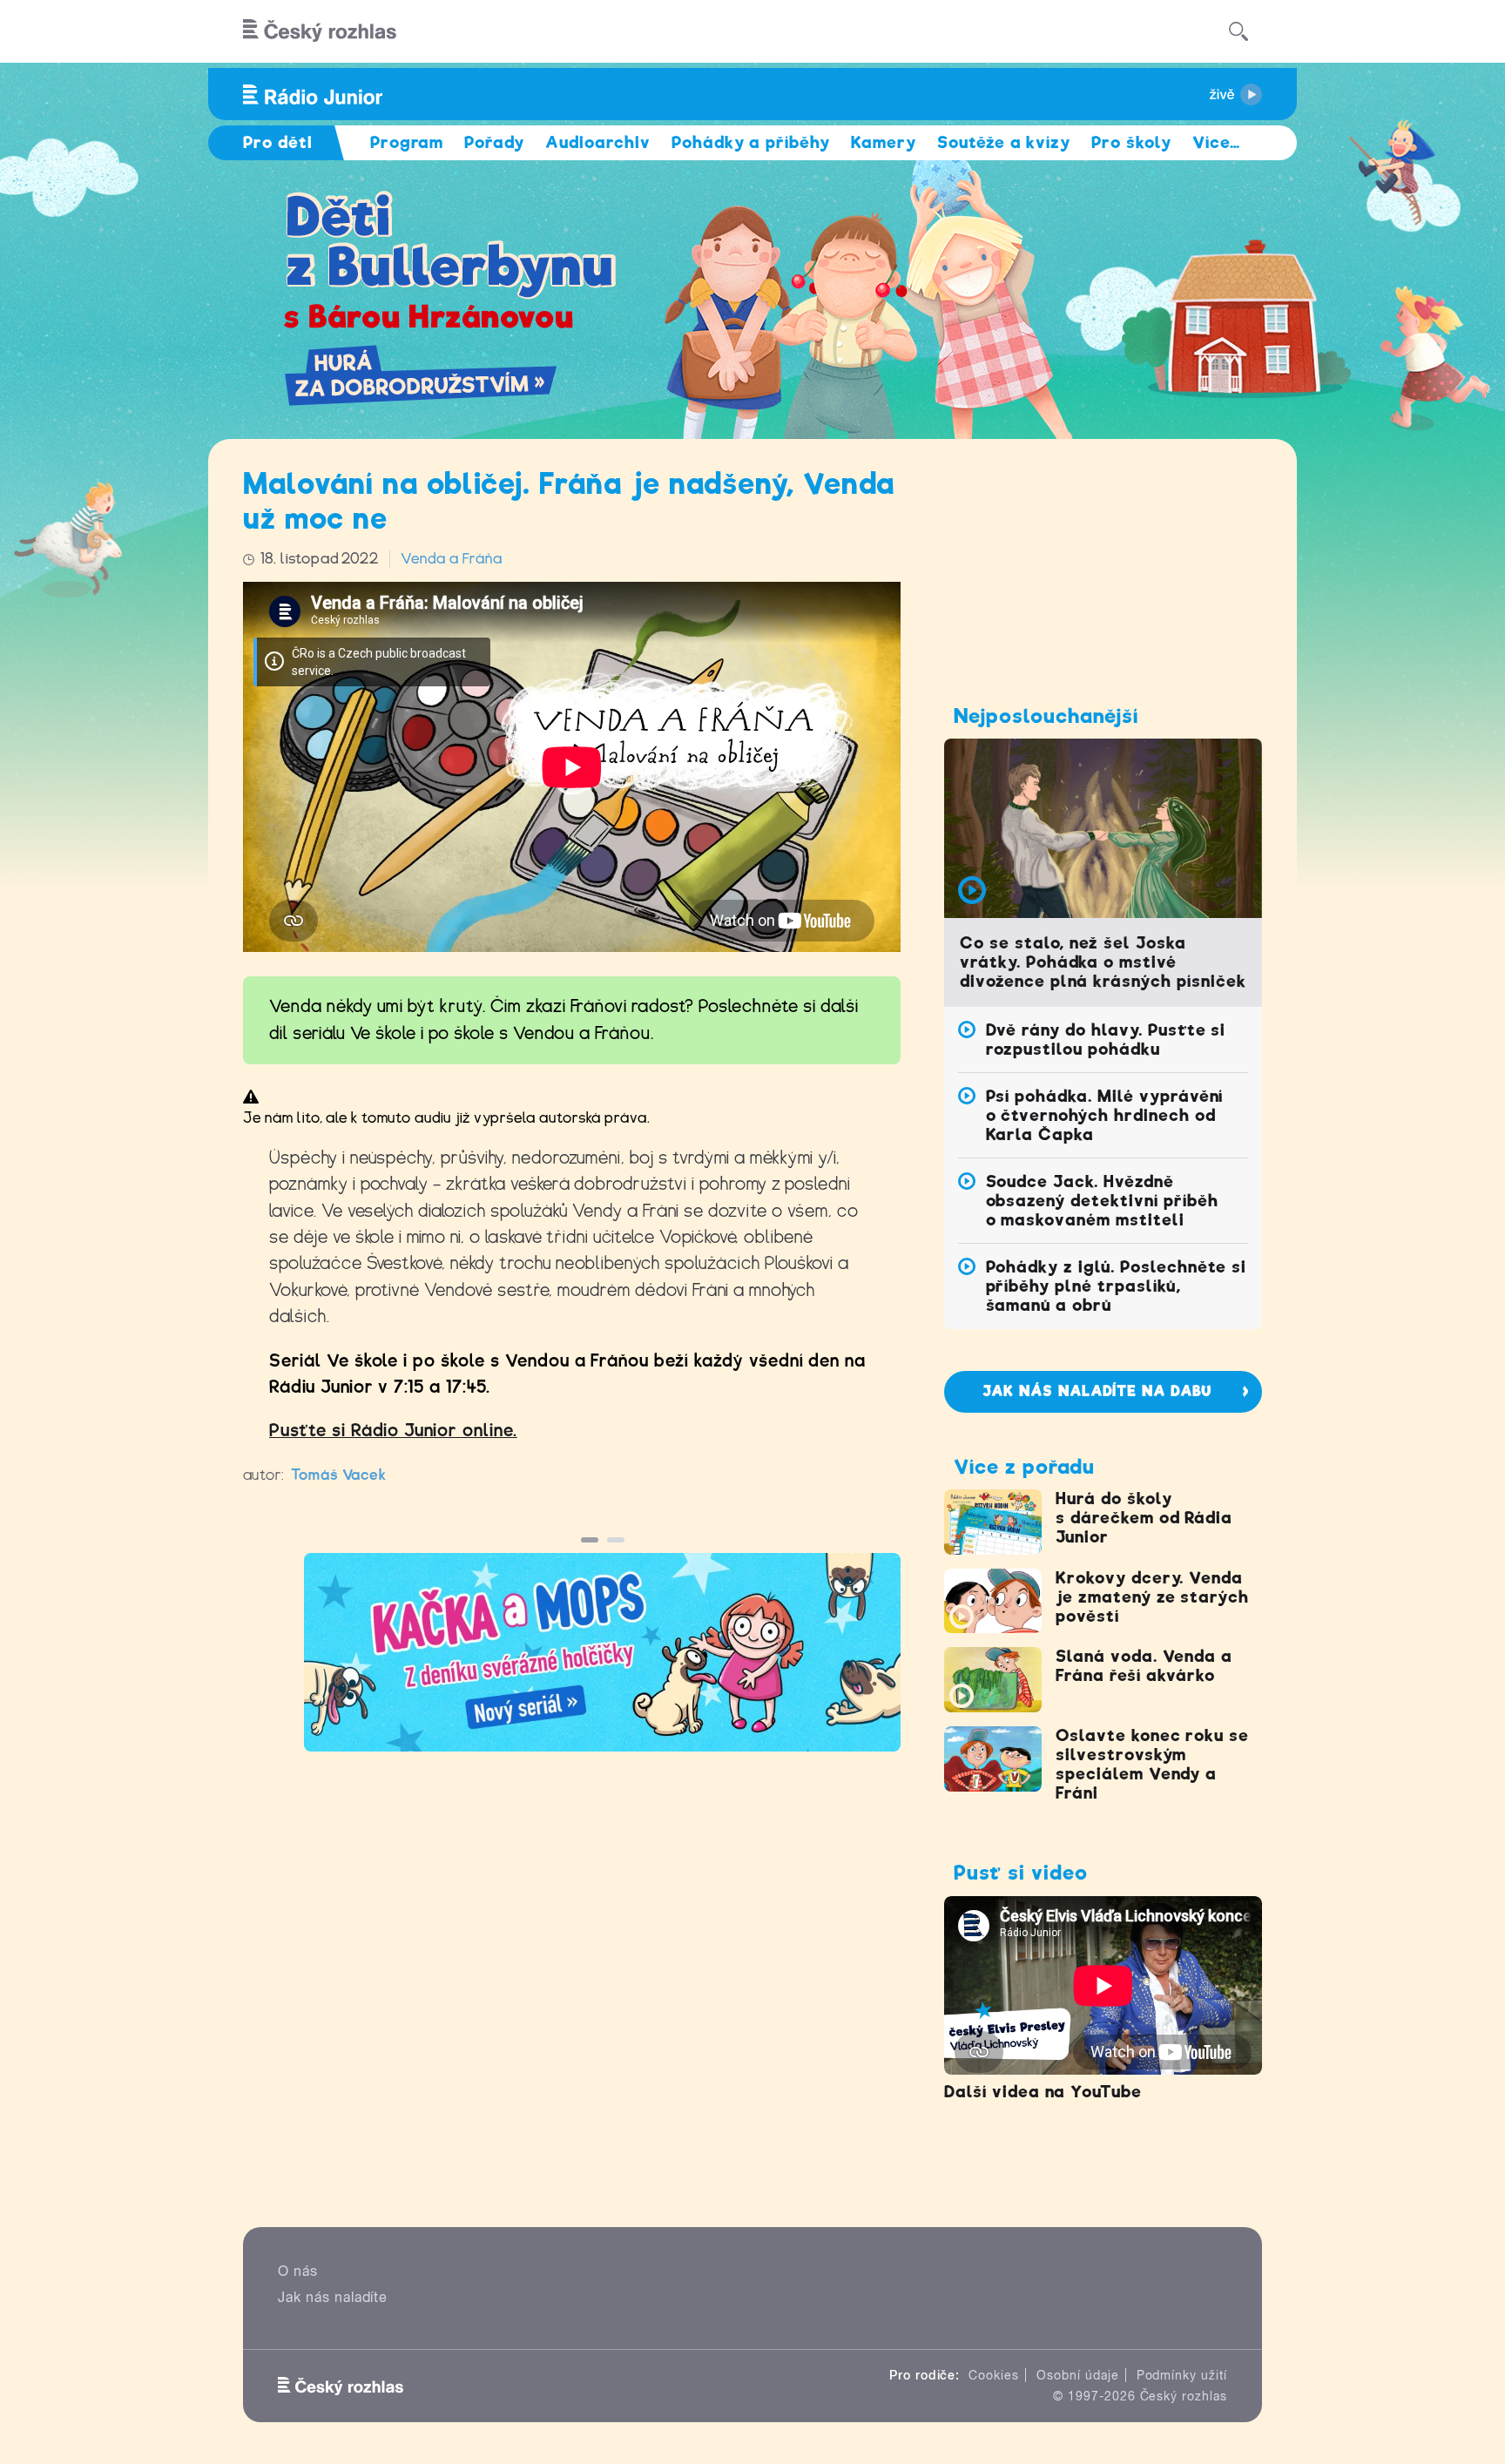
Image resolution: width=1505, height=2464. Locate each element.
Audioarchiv (598, 142)
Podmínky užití (1182, 2375)
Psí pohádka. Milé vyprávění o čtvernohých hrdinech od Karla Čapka (1105, 1115)
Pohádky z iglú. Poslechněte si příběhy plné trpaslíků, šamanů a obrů (1117, 1286)
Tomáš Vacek (339, 1475)
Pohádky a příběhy (751, 142)
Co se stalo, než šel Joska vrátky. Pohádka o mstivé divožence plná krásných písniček (1103, 962)
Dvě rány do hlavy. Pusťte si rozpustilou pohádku (1106, 1040)
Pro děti (278, 142)
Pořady (494, 142)
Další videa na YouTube (1043, 2092)
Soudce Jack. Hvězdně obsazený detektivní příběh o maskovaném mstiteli (1102, 1201)
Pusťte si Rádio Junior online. (393, 1431)
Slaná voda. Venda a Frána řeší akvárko (1144, 1666)
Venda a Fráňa (451, 559)
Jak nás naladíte (333, 2297)
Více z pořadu (1024, 1467)
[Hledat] (1238, 31)
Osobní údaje (1078, 2375)
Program (407, 142)
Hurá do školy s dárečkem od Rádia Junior (1144, 1518)
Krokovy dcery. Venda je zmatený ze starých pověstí (1152, 1597)
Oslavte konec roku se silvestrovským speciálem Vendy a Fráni (1152, 1764)
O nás (298, 2271)
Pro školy (1131, 142)
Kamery (884, 142)
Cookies (994, 2375)
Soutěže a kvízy (1004, 142)
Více (1216, 142)
